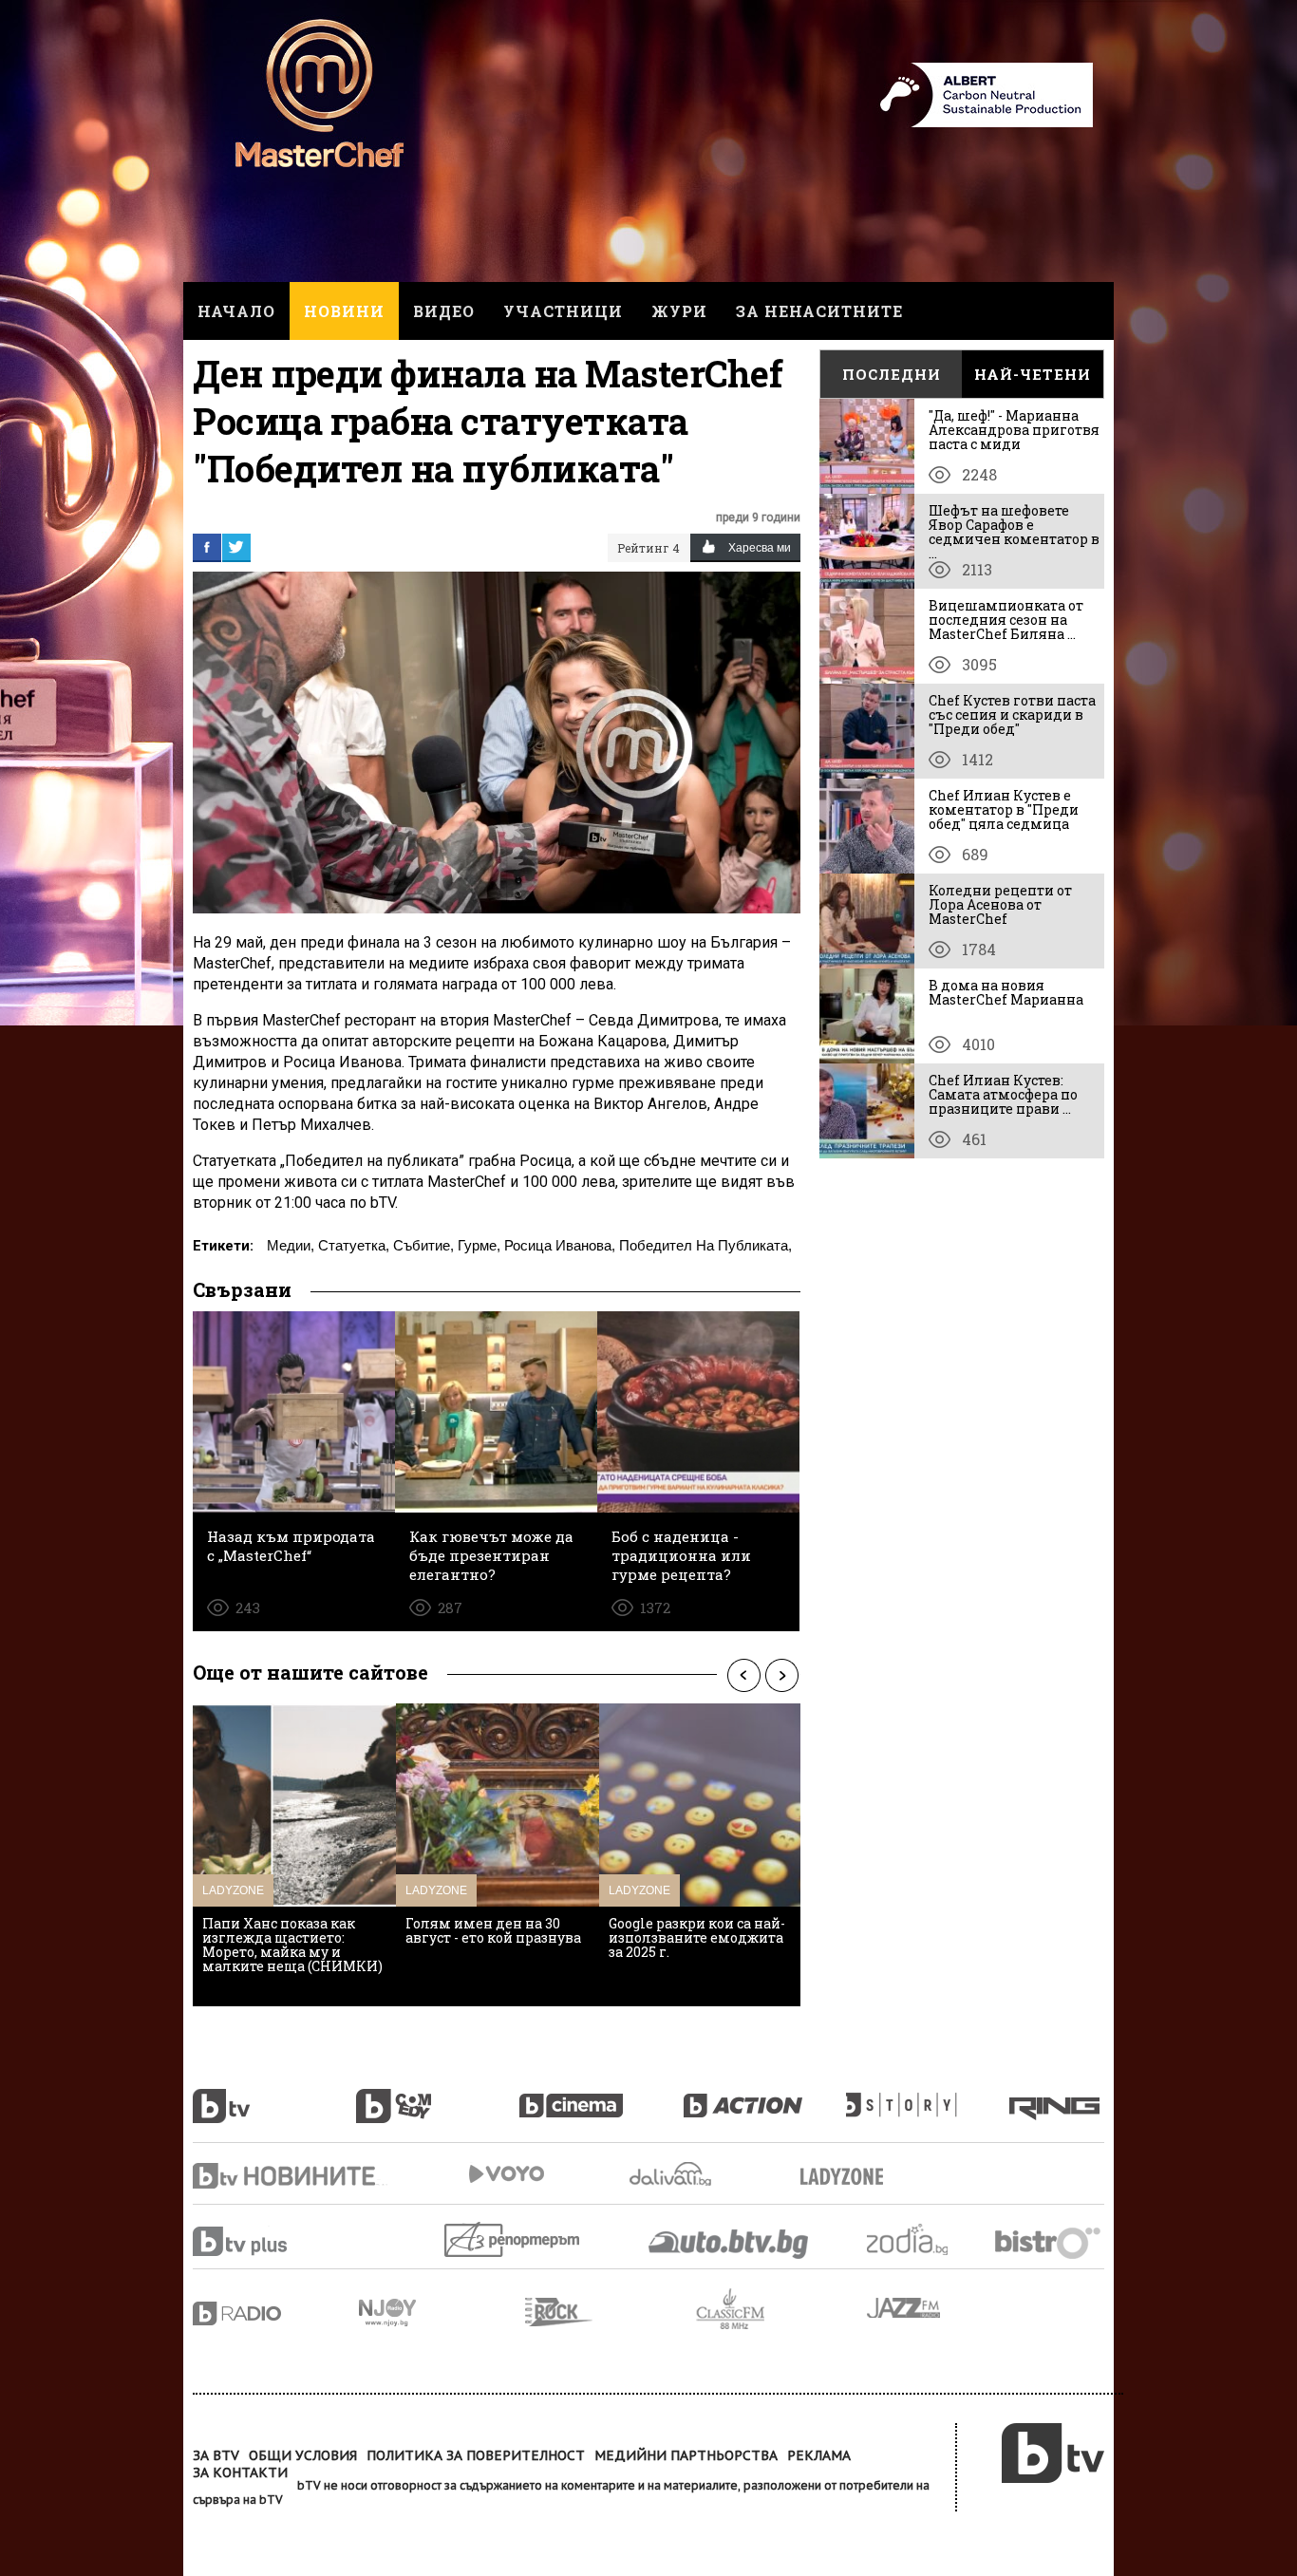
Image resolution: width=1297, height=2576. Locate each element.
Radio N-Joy (442, 2312)
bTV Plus (276, 2241)
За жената (848, 2177)
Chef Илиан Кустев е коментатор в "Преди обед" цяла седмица (1004, 809)
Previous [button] (743, 1675)
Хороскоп (924, 2239)
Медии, (291, 1245)
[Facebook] (207, 547)
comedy (438, 2096)
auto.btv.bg (729, 2244)
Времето (672, 2174)
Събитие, (423, 1245)
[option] (294, 1855)
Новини (344, 311)
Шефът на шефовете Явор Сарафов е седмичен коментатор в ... (1014, 532)
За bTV (216, 2455)
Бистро (1050, 2242)
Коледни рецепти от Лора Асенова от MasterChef (1000, 904)
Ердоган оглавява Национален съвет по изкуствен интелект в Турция (685, 1945)
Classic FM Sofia (781, 2310)
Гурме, (479, 1245)
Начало (236, 311)
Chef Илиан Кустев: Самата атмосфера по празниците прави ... (1003, 1094)
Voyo (506, 2174)
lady (928, 2096)
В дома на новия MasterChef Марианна (1006, 992)
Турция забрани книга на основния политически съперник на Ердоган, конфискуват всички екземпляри (291, 1952)
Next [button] (781, 1675)
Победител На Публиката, (705, 1245)
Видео (444, 311)
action (764, 2096)
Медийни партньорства (686, 2455)
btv (274, 2096)
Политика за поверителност (476, 2455)
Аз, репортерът (513, 2239)
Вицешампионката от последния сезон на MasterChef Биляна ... (1006, 620)
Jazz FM (905, 2308)
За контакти (240, 2473)
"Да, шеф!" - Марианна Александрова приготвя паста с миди (1014, 430)
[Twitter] (236, 547)
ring (1057, 2096)
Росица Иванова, (560, 1245)
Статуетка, (354, 1245)
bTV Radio (276, 2313)
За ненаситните (819, 311)
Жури (679, 311)
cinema (601, 2096)
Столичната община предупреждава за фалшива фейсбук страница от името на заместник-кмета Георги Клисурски (493, 1959)
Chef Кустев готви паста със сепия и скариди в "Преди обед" (1012, 715)
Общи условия (303, 2455)
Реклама (819, 2455)
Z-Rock (611, 2312)
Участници (563, 311)
